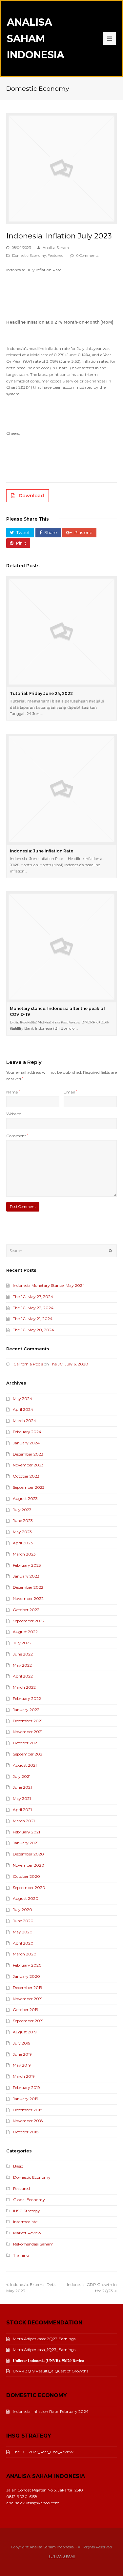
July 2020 (22, 1910)
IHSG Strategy (27, 2211)
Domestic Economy (29, 256)
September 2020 (29, 1888)
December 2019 (28, 1987)
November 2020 (29, 1865)
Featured (56, 256)
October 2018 (26, 2132)
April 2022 (23, 1676)
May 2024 (22, 1398)
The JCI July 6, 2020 (69, 1364)
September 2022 (29, 1621)
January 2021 (26, 1843)
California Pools (28, 1364)
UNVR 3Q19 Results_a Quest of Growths (51, 2371)
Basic (18, 2166)
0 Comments (87, 256)
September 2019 (28, 2021)
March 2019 (24, 2076)
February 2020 (27, 1965)
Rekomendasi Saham (33, 2244)
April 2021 (22, 1810)
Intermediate (25, 2222)
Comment (17, 1136)
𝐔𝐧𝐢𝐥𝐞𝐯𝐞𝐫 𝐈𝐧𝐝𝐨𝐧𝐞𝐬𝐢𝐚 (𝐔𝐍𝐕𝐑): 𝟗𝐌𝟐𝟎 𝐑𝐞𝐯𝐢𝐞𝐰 (49, 2360)
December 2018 (28, 2110)
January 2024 (26, 1443)
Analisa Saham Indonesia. (52, 2547)
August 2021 (25, 1765)
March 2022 (24, 1687)
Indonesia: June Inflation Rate (41, 851)
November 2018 (28, 2121)
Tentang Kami (61, 2556)
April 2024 (23, 1409)
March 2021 (24, 1821)
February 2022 (27, 1698)
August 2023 (25, 1498)
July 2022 (22, 1643)
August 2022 (25, 1632)
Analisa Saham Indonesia (36, 38)
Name (13, 1092)
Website (14, 1114)
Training (21, 2255)
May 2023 (22, 1532)
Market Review (27, 2233)
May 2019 (22, 2065)
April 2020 (23, 1943)
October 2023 (26, 1476)
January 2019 (26, 2099)
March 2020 (25, 1954)
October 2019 (26, 2010)
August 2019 (25, 2032)
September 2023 (29, 1487)
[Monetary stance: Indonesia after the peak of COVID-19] (62, 947)
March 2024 (24, 1421)
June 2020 (23, 1921)
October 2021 (26, 1743)
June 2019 (22, 2054)
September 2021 (28, 1754)
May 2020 (23, 1932)
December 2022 (28, 1587)
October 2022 (26, 1610)
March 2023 (24, 1554)
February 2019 (26, 2087)
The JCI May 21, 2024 (33, 1319)
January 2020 (26, 1976)
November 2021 (28, 1732)
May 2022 (22, 1665)
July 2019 (22, 2043)
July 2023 (22, 1510)
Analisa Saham (56, 248)
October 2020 (26, 1876)
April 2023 (23, 1543)
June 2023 (23, 1521)
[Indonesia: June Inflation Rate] (62, 789)
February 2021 (26, 1832)
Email (70, 1092)
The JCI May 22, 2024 (33, 1308)
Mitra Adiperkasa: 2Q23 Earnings (44, 2339)
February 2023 (27, 1565)
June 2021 (22, 1787)
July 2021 (22, 1776)
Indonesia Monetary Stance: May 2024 (49, 1285)
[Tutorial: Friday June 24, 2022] (62, 632)
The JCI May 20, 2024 (33, 1330)
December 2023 (28, 1454)
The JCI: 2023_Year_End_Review (43, 2452)
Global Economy (29, 2200)
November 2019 (28, 1999)
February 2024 (27, 1432)
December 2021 (28, 1721)
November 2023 (28, 1465)
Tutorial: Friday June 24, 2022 (41, 693)
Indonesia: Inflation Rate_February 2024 (51, 2411)
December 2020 (28, 1854)
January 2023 (26, 1576)
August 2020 (26, 1898)
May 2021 (22, 1798)
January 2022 (26, 1710)
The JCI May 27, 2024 (33, 1297)
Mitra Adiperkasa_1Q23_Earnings (44, 2350)
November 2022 (28, 1598)
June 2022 (23, 1654)
